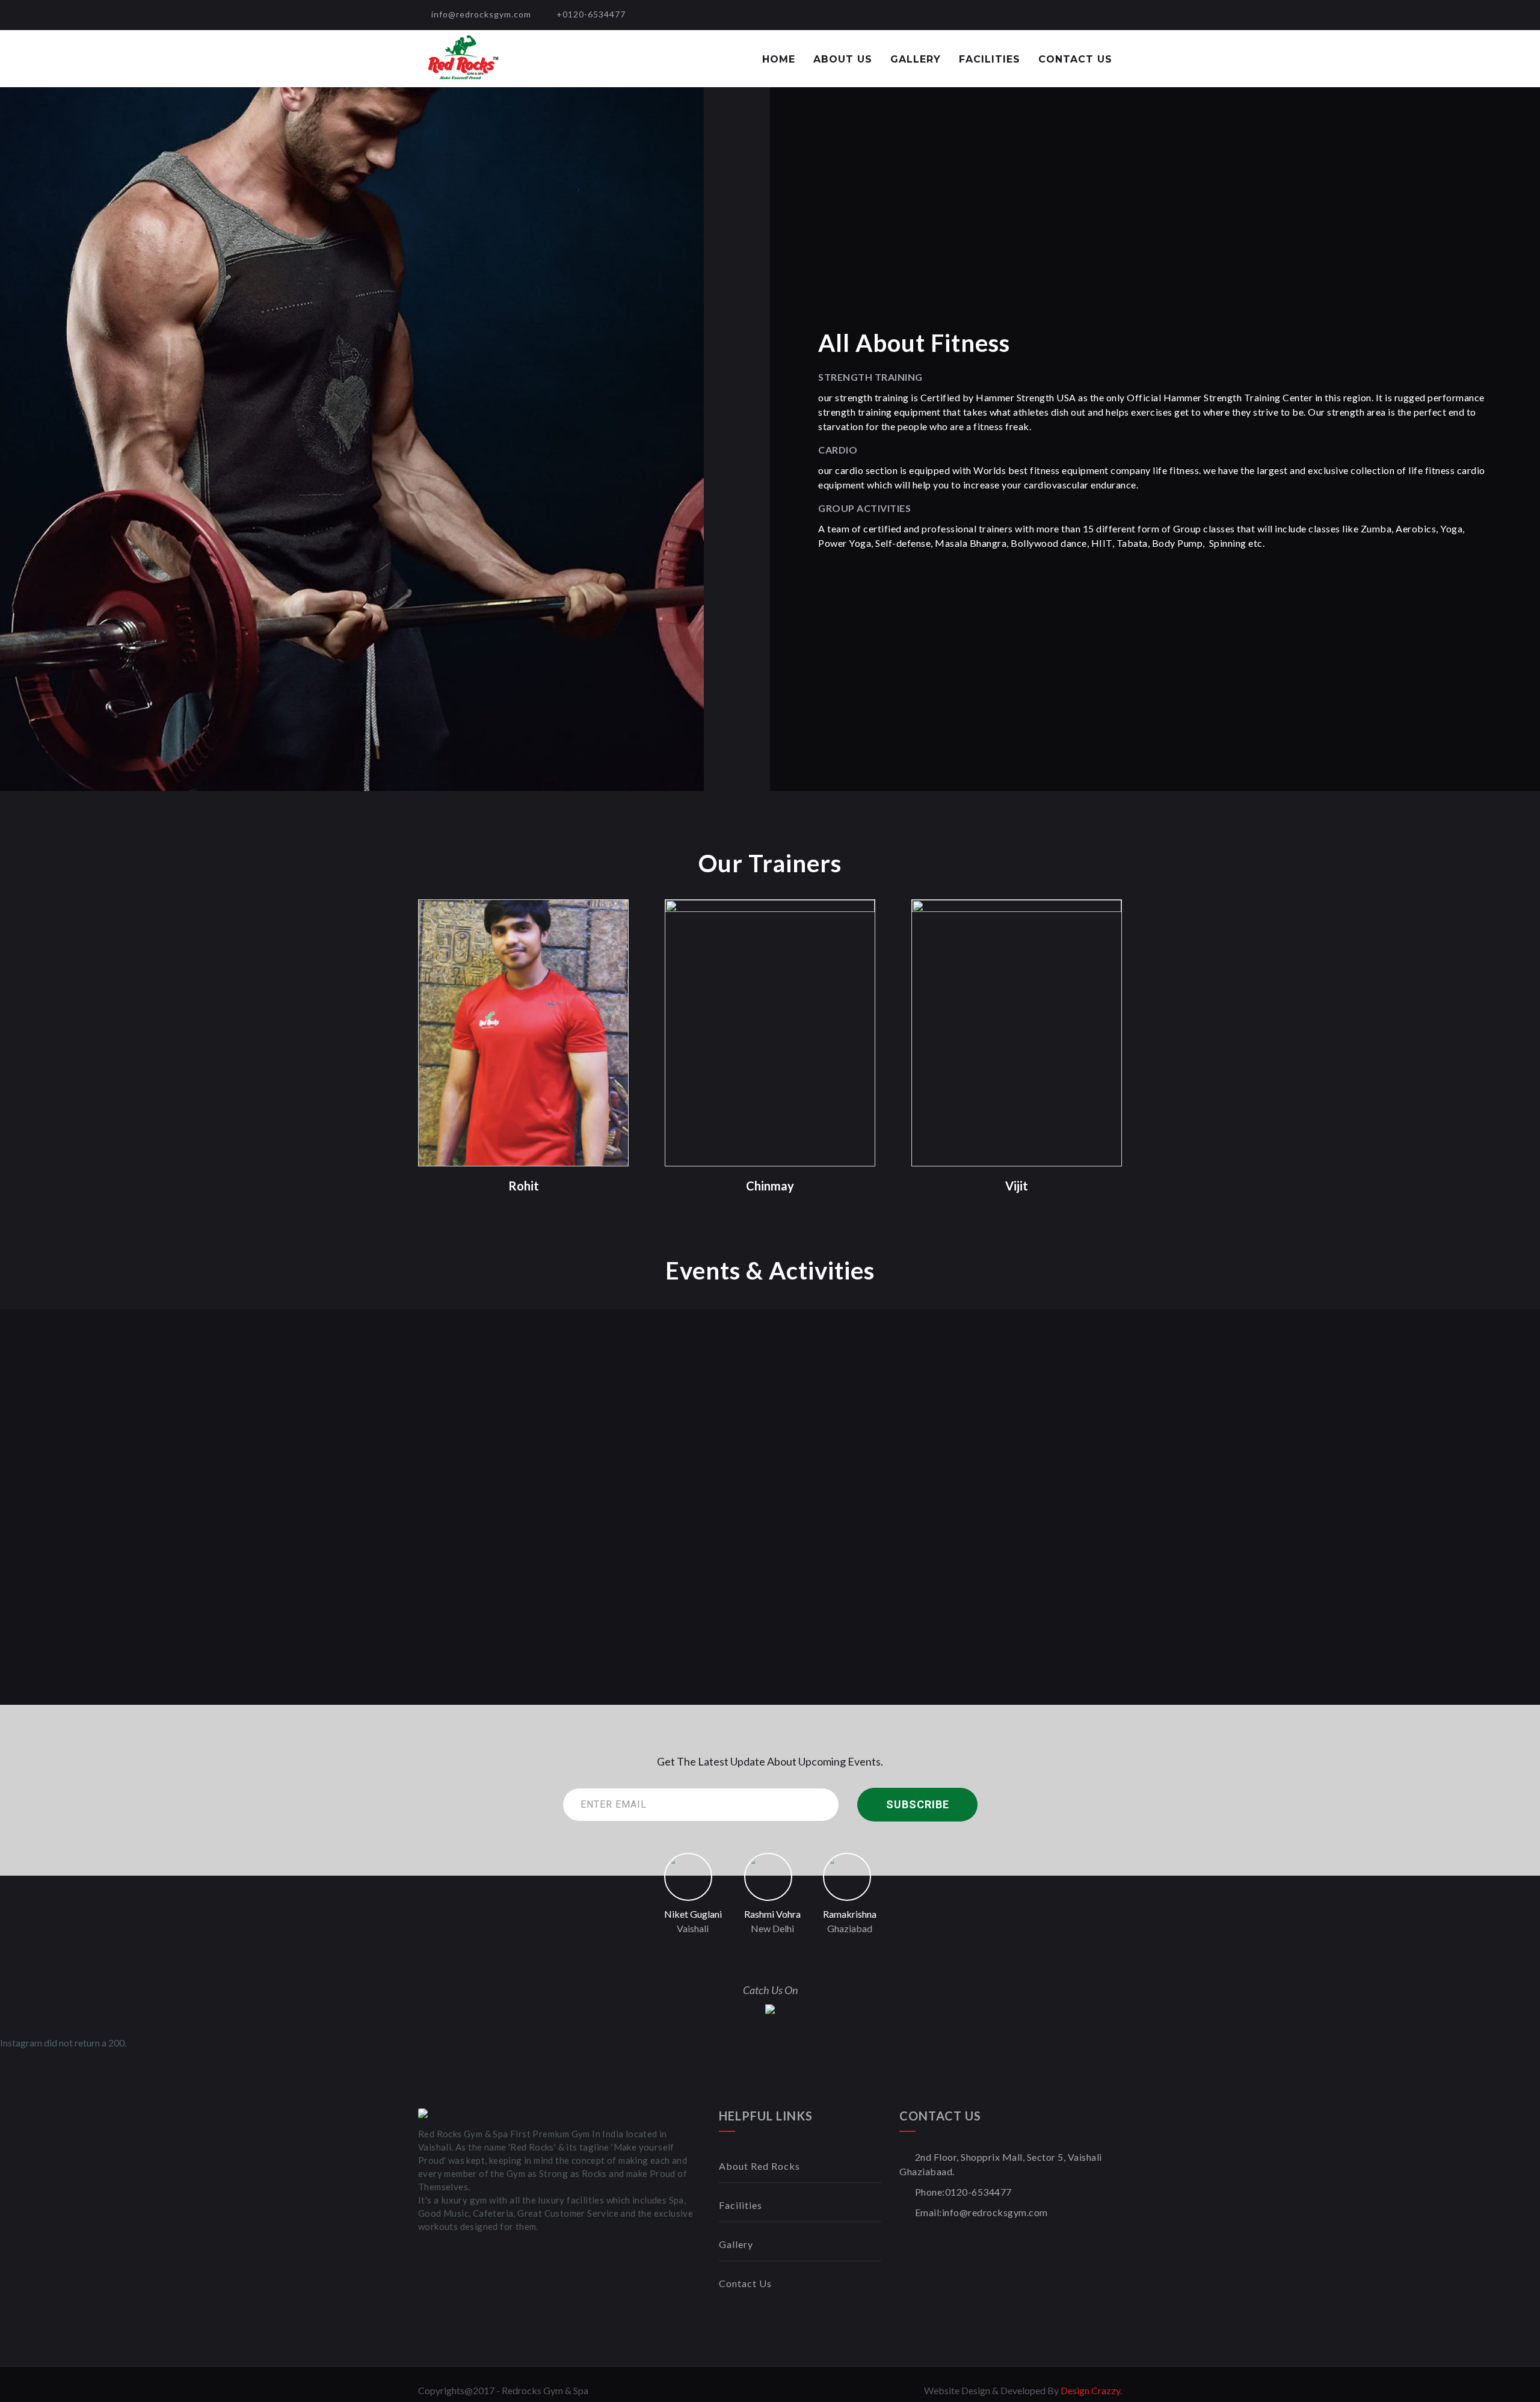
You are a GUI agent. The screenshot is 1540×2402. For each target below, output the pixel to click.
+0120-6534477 (591, 14)
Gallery (916, 59)
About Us (843, 59)
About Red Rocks (759, 2166)
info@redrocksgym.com (481, 14)
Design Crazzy (1090, 2390)
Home (779, 59)
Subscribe (918, 1804)
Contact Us (1075, 59)
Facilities (990, 59)
